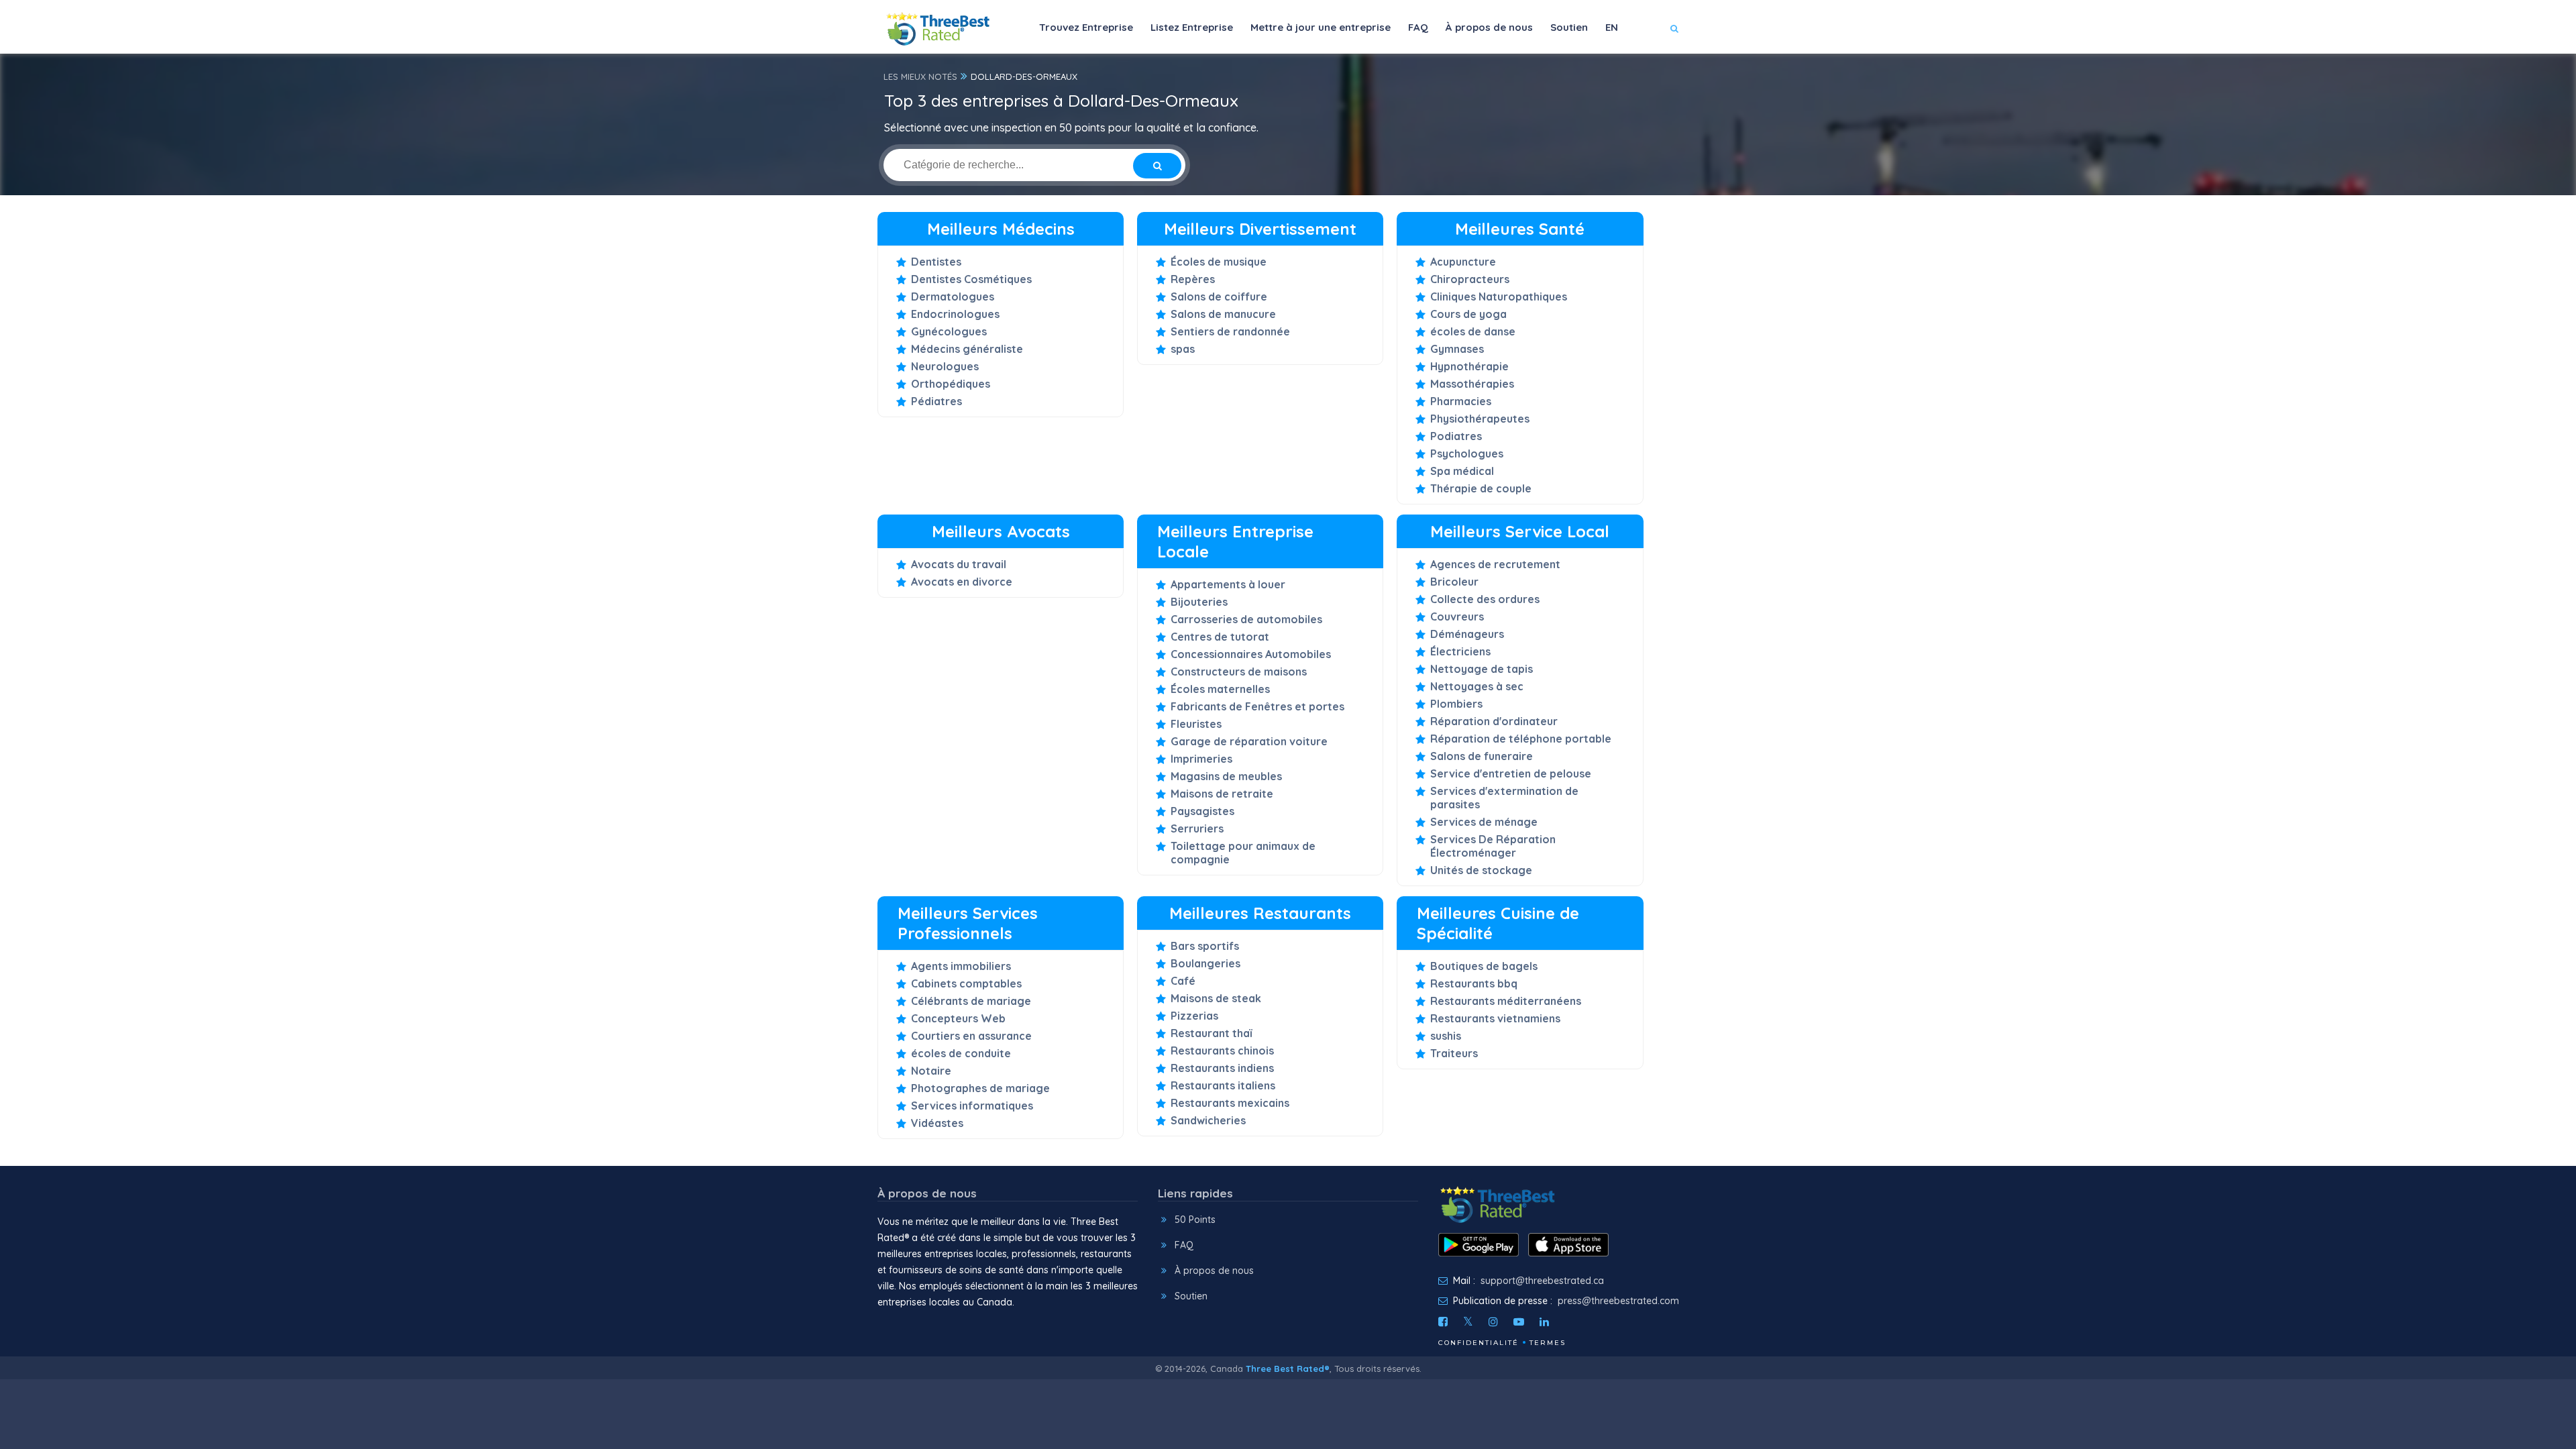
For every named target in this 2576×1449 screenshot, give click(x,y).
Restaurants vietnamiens (1495, 1018)
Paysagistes (1202, 811)
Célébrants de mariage (971, 1001)
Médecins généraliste (967, 349)
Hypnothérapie (1469, 366)
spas (1183, 349)
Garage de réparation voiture (1249, 741)
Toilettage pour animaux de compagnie (1243, 853)
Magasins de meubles (1226, 776)
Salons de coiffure (1219, 297)
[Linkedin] (1544, 1322)
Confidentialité (1479, 1343)
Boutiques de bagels (1484, 966)
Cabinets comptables (966, 983)
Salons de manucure (1223, 314)
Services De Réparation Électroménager (1493, 846)
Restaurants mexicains (1230, 1103)
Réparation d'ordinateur (1494, 721)
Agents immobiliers (961, 966)
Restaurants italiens (1223, 1085)
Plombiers (1456, 704)
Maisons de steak (1216, 998)
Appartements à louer (1228, 584)
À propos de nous (1489, 27)
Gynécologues (949, 331)
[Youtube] (1519, 1322)
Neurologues (945, 366)
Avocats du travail (959, 564)
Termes (1548, 1343)
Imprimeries (1201, 759)
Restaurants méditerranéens (1506, 1001)
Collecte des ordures (1485, 599)
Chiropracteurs (1470, 279)
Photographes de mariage (980, 1088)
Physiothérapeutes (1480, 419)
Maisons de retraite (1222, 794)
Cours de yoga (1468, 314)
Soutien (1569, 27)
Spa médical (1462, 471)
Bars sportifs (1205, 946)
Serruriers (1197, 828)
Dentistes (936, 262)
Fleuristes (1196, 724)
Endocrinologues (955, 314)
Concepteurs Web (958, 1018)
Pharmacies (1461, 401)
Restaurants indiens (1222, 1068)
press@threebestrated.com (1618, 1301)
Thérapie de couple (1481, 488)
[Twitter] (1468, 1322)
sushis (1446, 1036)
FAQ (1418, 27)
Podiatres (1456, 436)
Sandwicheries (1208, 1120)
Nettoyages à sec (1477, 686)
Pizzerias (1194, 1016)
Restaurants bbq (1474, 983)
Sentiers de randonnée (1230, 331)
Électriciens (1460, 651)
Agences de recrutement (1495, 564)
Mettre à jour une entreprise (1321, 27)
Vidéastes (937, 1123)
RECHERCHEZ (1626, 68)
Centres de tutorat (1220, 637)
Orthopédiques (951, 384)
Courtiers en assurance (971, 1036)
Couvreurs (1457, 616)
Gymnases (1457, 349)
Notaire (931, 1071)
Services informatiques (972, 1106)
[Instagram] (1493, 1322)
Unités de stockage (1481, 870)
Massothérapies (1472, 384)
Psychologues (1467, 453)
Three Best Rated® (1288, 1368)
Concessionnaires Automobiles (1251, 654)
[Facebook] (1443, 1322)
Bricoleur (1454, 582)
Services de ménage (1484, 822)
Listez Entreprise (1192, 27)
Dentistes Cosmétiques (971, 279)
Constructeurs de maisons (1239, 672)
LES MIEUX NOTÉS (920, 76)
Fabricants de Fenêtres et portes (1257, 706)
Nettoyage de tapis (1482, 669)
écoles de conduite (961, 1053)
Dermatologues (953, 297)
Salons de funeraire (1482, 756)
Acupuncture (1463, 262)
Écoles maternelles (1220, 689)
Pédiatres (936, 401)
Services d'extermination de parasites (1504, 798)
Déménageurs (1467, 634)
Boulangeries (1205, 963)
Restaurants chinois (1222, 1051)
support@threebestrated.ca (1542, 1281)
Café (1183, 981)
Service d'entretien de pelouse (1511, 773)
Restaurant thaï (1211, 1033)
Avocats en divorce (962, 582)
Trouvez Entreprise (1086, 27)
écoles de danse (1473, 331)
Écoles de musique (1219, 262)
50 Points (1195, 1220)
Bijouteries (1199, 602)
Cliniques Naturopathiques (1499, 297)
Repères (1193, 279)
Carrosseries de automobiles (1246, 619)
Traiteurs (1454, 1053)
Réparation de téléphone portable (1521, 739)
